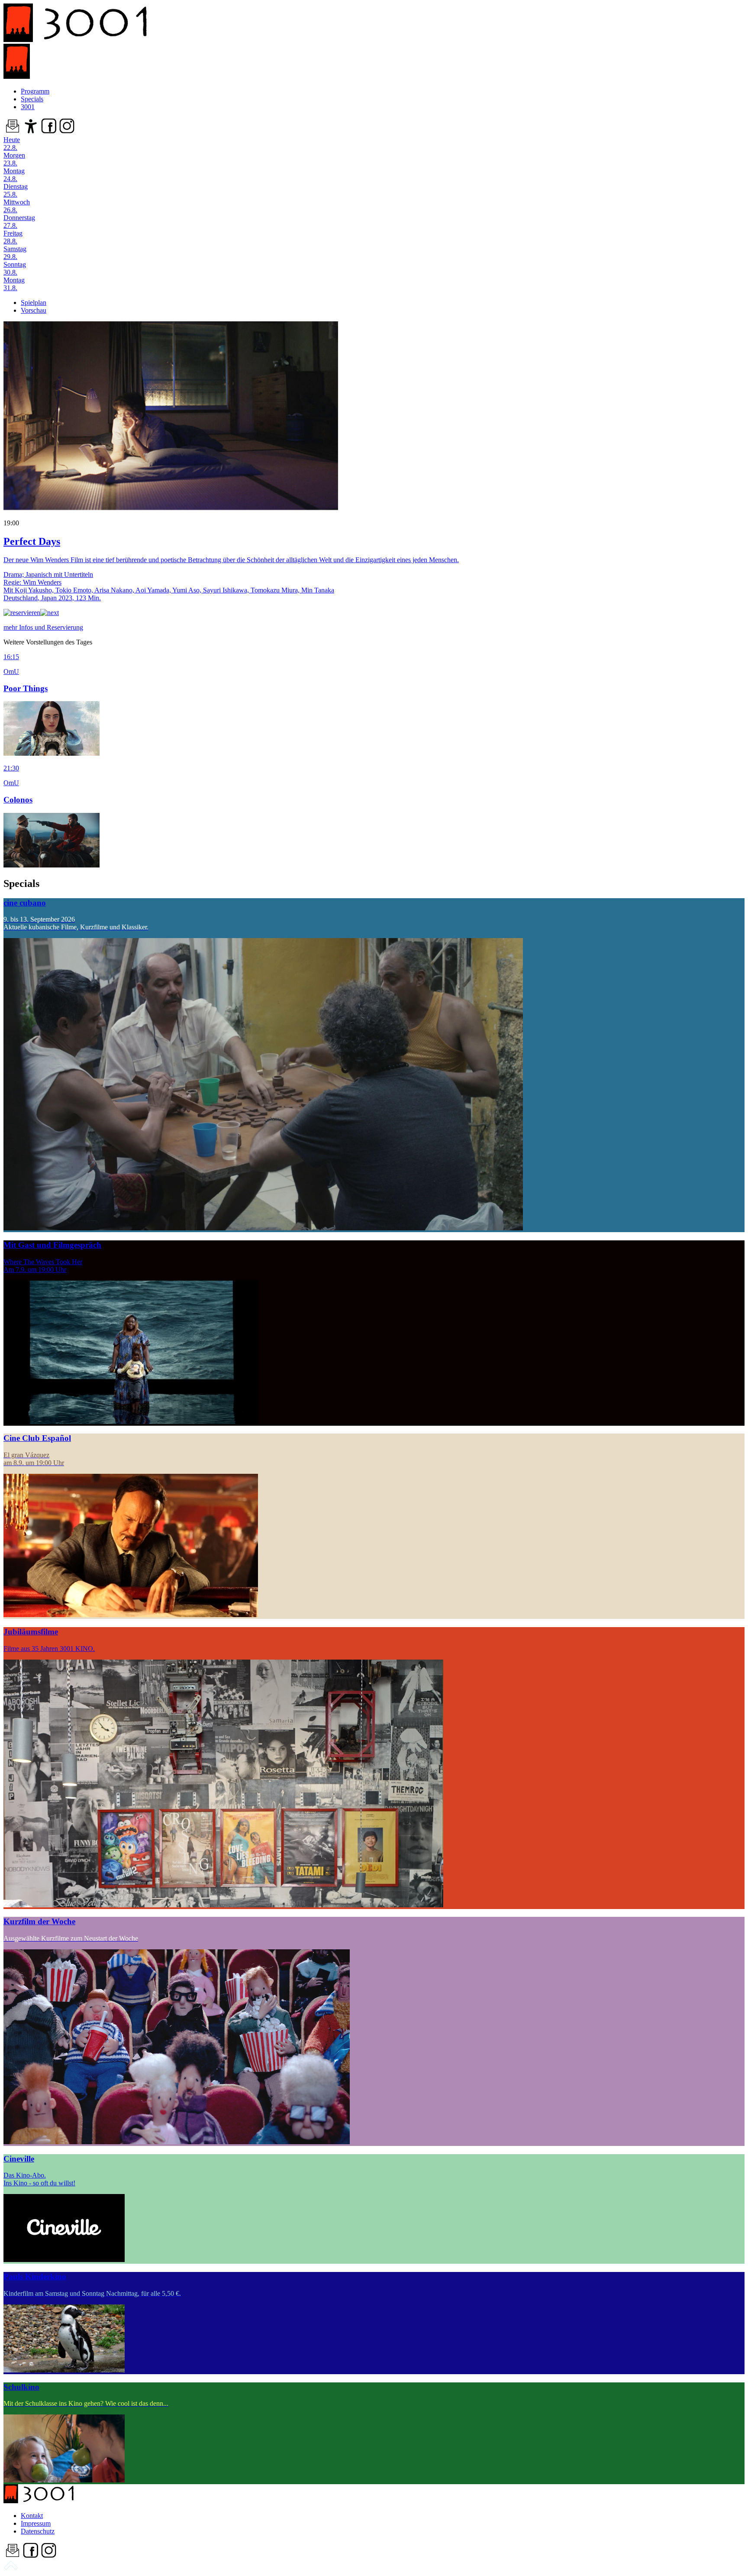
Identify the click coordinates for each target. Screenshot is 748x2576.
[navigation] (11, 2568)
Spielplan (34, 303)
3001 (28, 107)
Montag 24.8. (14, 175)
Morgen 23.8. (14, 159)
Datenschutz (38, 2531)
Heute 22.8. (12, 144)
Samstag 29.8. (15, 253)
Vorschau (34, 310)
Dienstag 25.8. (16, 190)
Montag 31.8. (14, 284)
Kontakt (32, 2516)
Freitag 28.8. (13, 237)
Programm (35, 91)
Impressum (36, 2523)
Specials (32, 99)
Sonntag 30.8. (15, 268)
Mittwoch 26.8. (17, 206)
